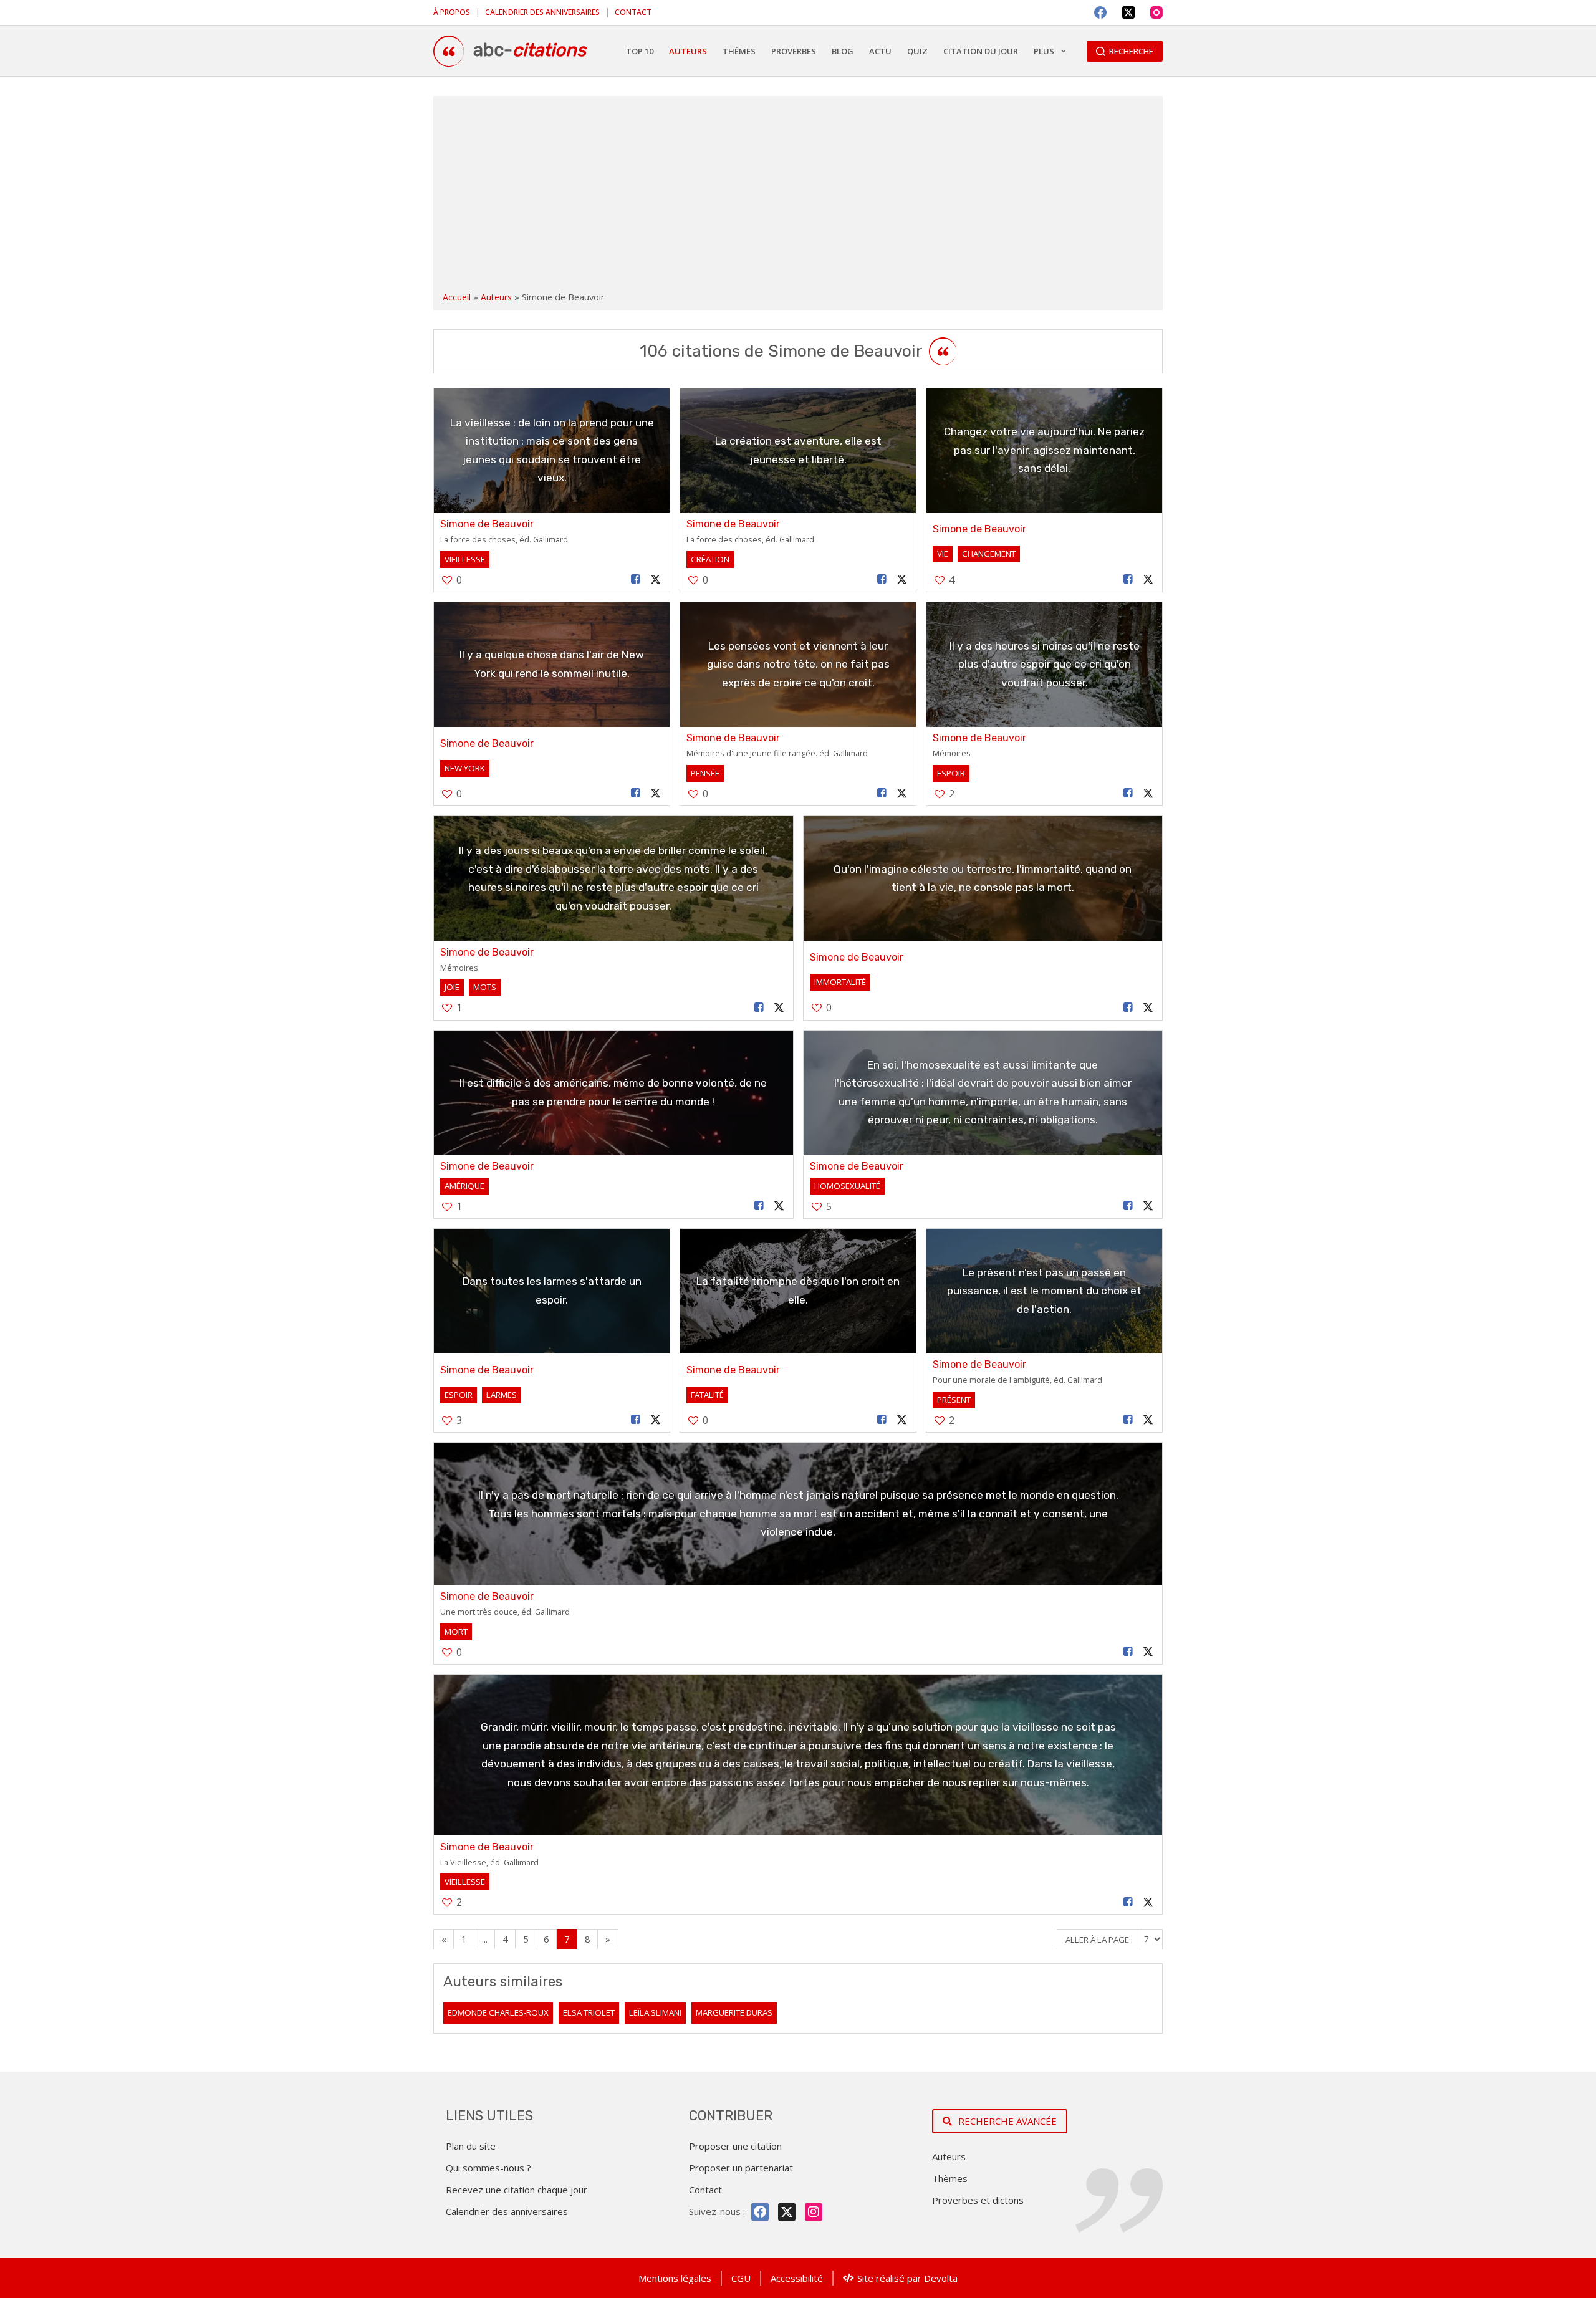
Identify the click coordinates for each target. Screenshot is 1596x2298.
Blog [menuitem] (843, 51)
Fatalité (707, 1395)
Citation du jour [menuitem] (981, 51)
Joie (452, 987)
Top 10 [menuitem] (640, 51)
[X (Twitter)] (1128, 12)
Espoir (951, 773)
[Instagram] (1156, 12)
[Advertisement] (798, 196)
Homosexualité (847, 1186)
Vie (943, 554)
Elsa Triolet (589, 2012)
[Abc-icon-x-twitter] (787, 2212)
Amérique (464, 1186)
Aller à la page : (1100, 1939)
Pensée (705, 773)
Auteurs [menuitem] (688, 51)
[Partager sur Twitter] (656, 579)
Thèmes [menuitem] (739, 51)
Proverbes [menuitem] (794, 51)
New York (465, 768)
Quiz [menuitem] (917, 51)
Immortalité (840, 982)
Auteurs (496, 297)
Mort (456, 1632)
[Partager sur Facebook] (636, 579)
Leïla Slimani (655, 2012)
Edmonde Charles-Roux (498, 2012)
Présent (954, 1400)
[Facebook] (1100, 12)
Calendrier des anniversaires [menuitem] (542, 12)
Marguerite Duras (734, 2012)
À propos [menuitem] (452, 12)
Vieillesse (465, 559)
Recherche (1131, 51)
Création (710, 559)
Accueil (457, 297)
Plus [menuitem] (1044, 51)
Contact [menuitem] (633, 12)
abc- (530, 50)
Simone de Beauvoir (487, 524)
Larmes (502, 1395)
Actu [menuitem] (880, 51)
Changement (989, 554)
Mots (485, 987)
